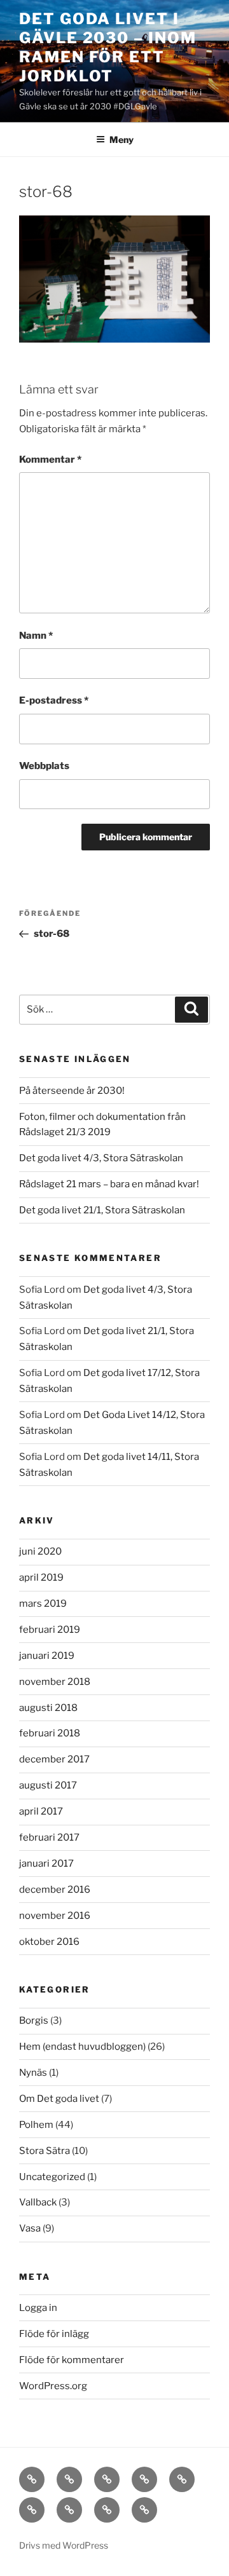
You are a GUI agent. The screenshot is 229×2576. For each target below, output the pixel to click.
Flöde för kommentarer (72, 2360)
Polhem (36, 2125)
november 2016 (55, 1916)
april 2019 (41, 1578)
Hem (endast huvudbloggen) (82, 2047)
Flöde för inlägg (54, 2334)
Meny (121, 140)
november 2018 (55, 1682)
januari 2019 (47, 1656)
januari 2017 (46, 1864)
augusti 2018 (48, 1708)
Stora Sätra (45, 2151)
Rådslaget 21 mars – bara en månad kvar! (109, 1184)
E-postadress (54, 700)
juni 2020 (40, 1551)
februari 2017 (49, 1837)
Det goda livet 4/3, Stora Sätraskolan (101, 1158)
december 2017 (54, 1759)
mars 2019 (43, 1604)
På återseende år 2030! (72, 1091)
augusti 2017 (48, 1785)
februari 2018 (50, 1733)
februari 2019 (50, 1630)
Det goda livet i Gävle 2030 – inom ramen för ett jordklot (108, 47)
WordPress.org (53, 2386)
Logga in (38, 2308)
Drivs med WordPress (64, 2545)
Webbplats (44, 766)
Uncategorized (52, 2177)
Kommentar (50, 460)
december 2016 (55, 1890)
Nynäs (33, 2073)
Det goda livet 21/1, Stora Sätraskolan (102, 1210)
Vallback (38, 2202)
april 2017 (41, 1811)
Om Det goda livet (59, 2099)
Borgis (34, 2021)
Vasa (30, 2228)
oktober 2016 (49, 1942)
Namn (36, 636)
